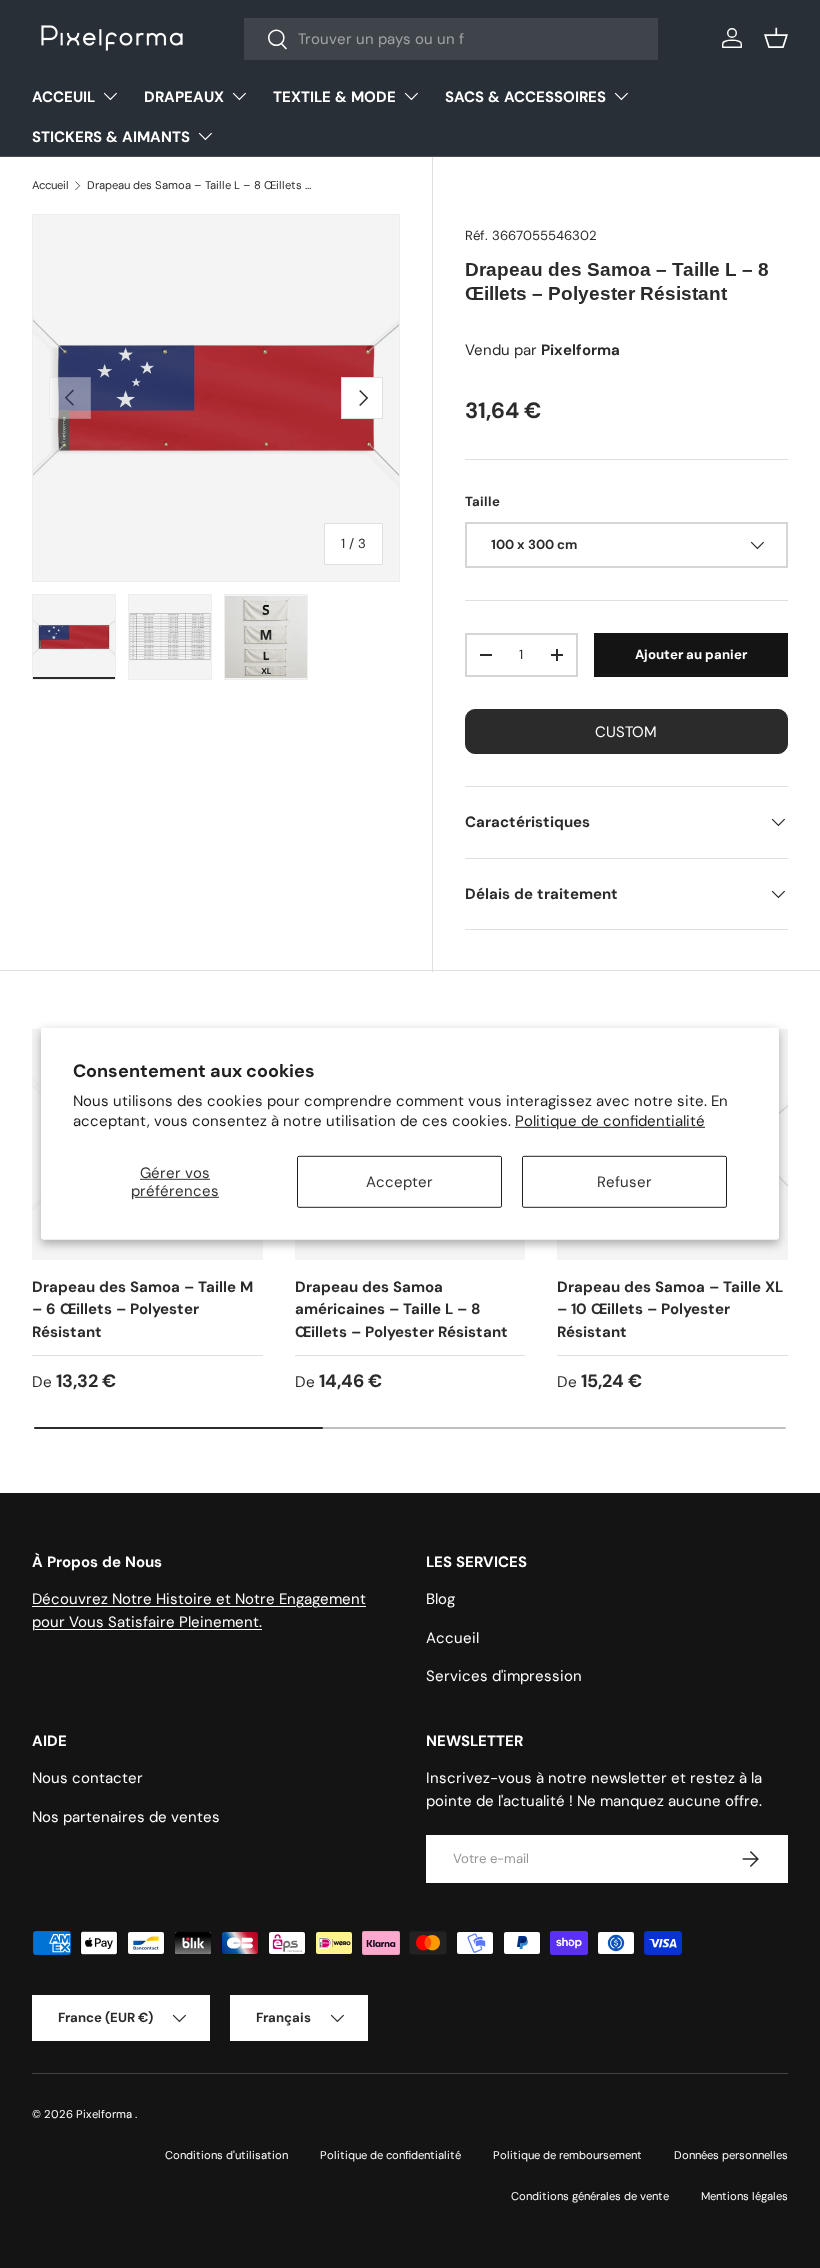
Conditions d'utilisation (226, 2155)
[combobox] (451, 39)
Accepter (399, 1182)
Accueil (50, 185)
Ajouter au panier (691, 654)
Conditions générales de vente (590, 2196)
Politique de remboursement (567, 2155)
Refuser (624, 1182)
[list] (216, 398)
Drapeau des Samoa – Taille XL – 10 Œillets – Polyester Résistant (670, 1309)
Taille (482, 501)
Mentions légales (744, 2196)
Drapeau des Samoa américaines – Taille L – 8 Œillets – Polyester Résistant (401, 1309)
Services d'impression (504, 1676)
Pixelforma (105, 2114)
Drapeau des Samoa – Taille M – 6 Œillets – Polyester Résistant (142, 1309)
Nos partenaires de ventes (126, 1817)
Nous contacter (87, 1778)
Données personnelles (731, 2155)
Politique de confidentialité (610, 1121)
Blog (440, 1599)
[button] (776, 38)
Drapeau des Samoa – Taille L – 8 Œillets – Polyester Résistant (199, 185)
